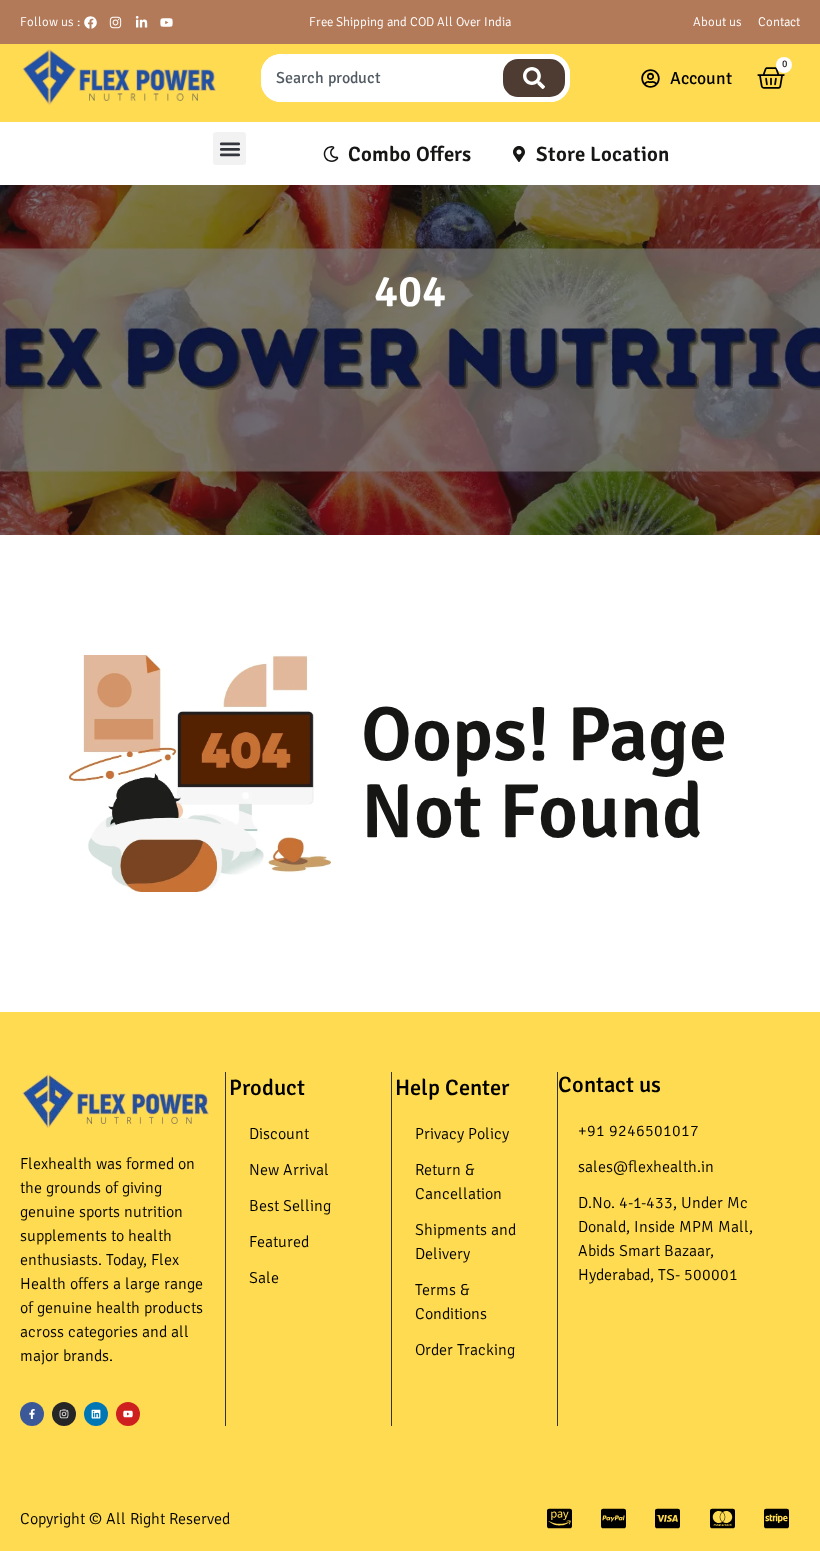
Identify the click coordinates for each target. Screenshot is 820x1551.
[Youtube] (128, 1414)
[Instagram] (64, 1414)
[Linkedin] (96, 1414)
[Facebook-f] (32, 1414)
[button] (229, 148)
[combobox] (379, 78)
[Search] (534, 78)
